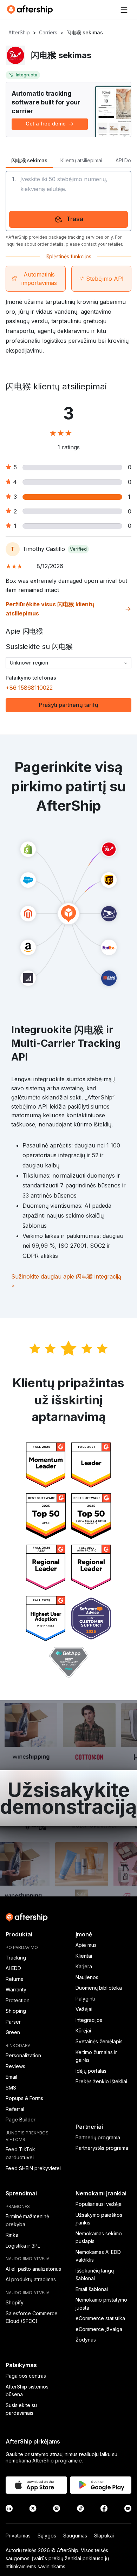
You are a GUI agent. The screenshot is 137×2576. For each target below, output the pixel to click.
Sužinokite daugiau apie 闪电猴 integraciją (66, 1281)
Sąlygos (47, 2536)
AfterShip (19, 32)
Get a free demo (46, 124)
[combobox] (68, 663)
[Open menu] (124, 10)
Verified (78, 549)
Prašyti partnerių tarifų (69, 705)
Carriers (48, 32)
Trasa (75, 219)
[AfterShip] (32, 10)
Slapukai (104, 2536)
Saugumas (75, 2536)
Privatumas (18, 2536)
